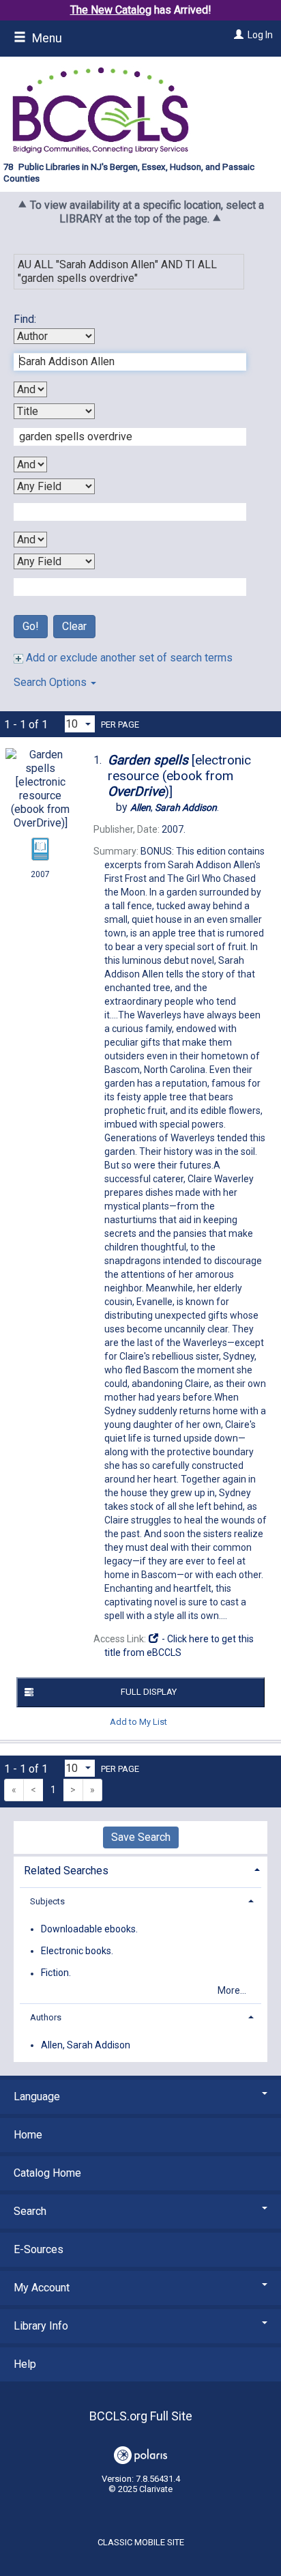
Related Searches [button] (66, 1871)
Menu (46, 38)
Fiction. (56, 1973)
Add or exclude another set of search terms (128, 658)
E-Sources (39, 2249)
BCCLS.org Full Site (141, 2416)
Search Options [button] (51, 682)
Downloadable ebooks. (89, 1929)
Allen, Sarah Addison (86, 2045)
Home (28, 2135)
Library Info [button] (41, 2326)
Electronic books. (77, 1951)
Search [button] (30, 2211)
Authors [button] (46, 2017)
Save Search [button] (141, 1837)
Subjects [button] (47, 1901)
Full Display (149, 1692)
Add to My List (138, 1722)
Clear (74, 626)
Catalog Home (47, 2173)
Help (25, 2364)
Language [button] (37, 2096)
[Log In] (237, 35)
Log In (260, 35)
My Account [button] (42, 2288)
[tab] (140, 1869)
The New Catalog (111, 10)
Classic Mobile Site (141, 2542)
